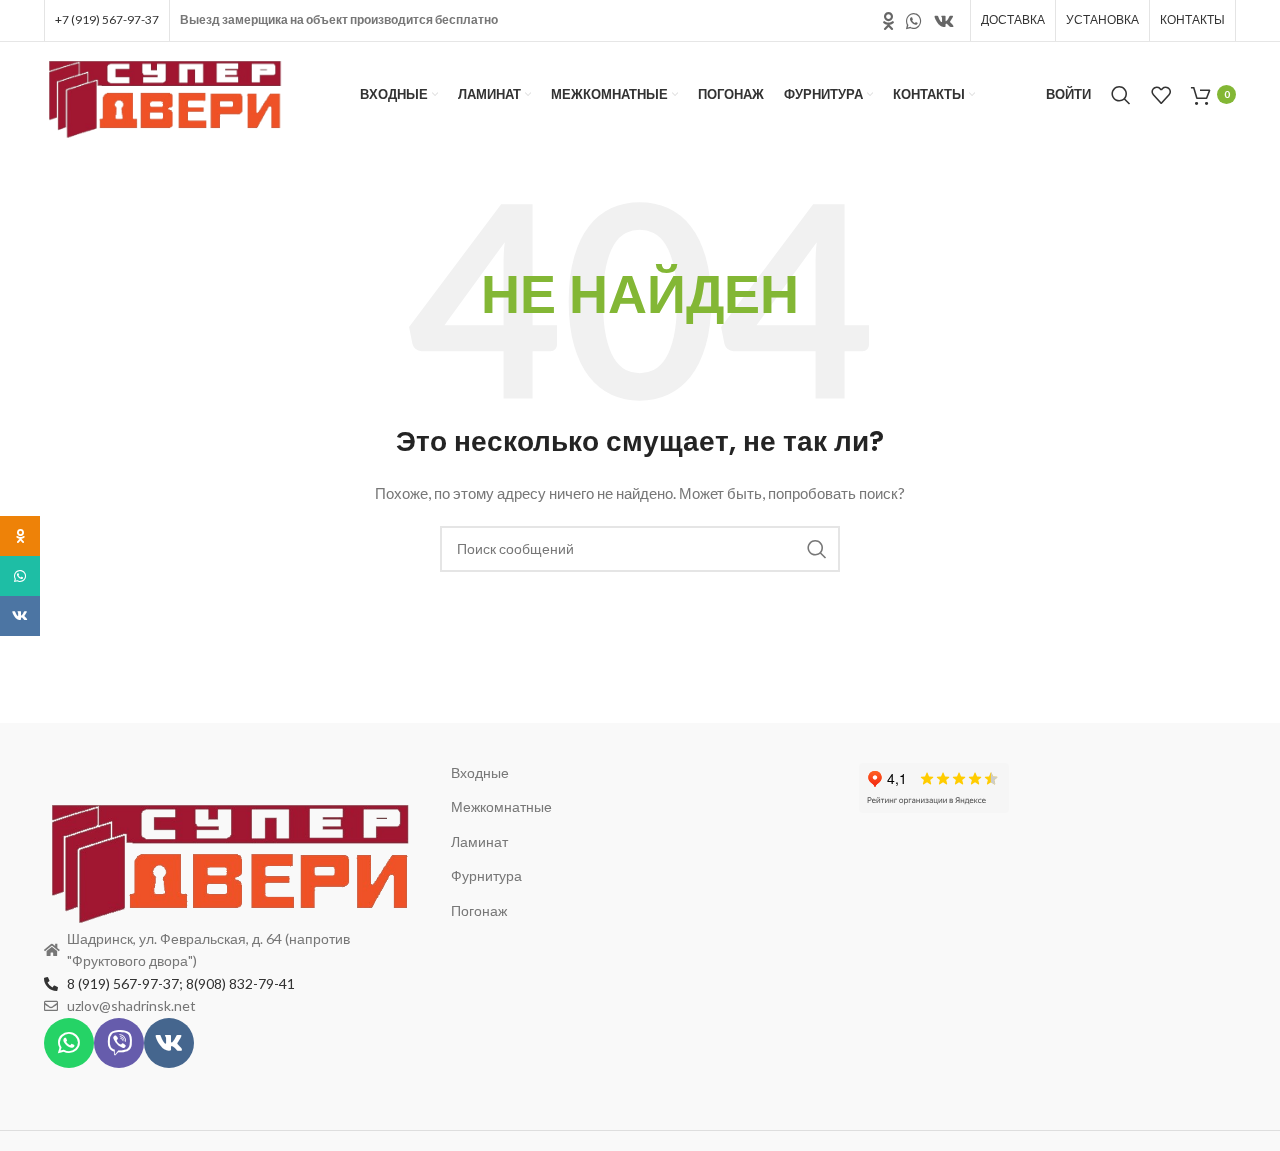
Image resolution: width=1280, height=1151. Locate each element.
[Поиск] (1121, 95)
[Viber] (119, 1043)
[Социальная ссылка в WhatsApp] (914, 21)
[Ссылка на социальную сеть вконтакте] (944, 21)
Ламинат (479, 841)
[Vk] (169, 1043)
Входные (480, 772)
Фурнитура (486, 875)
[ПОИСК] (817, 549)
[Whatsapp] (69, 1043)
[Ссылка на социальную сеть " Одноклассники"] (888, 21)
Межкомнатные (501, 806)
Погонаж (479, 910)
